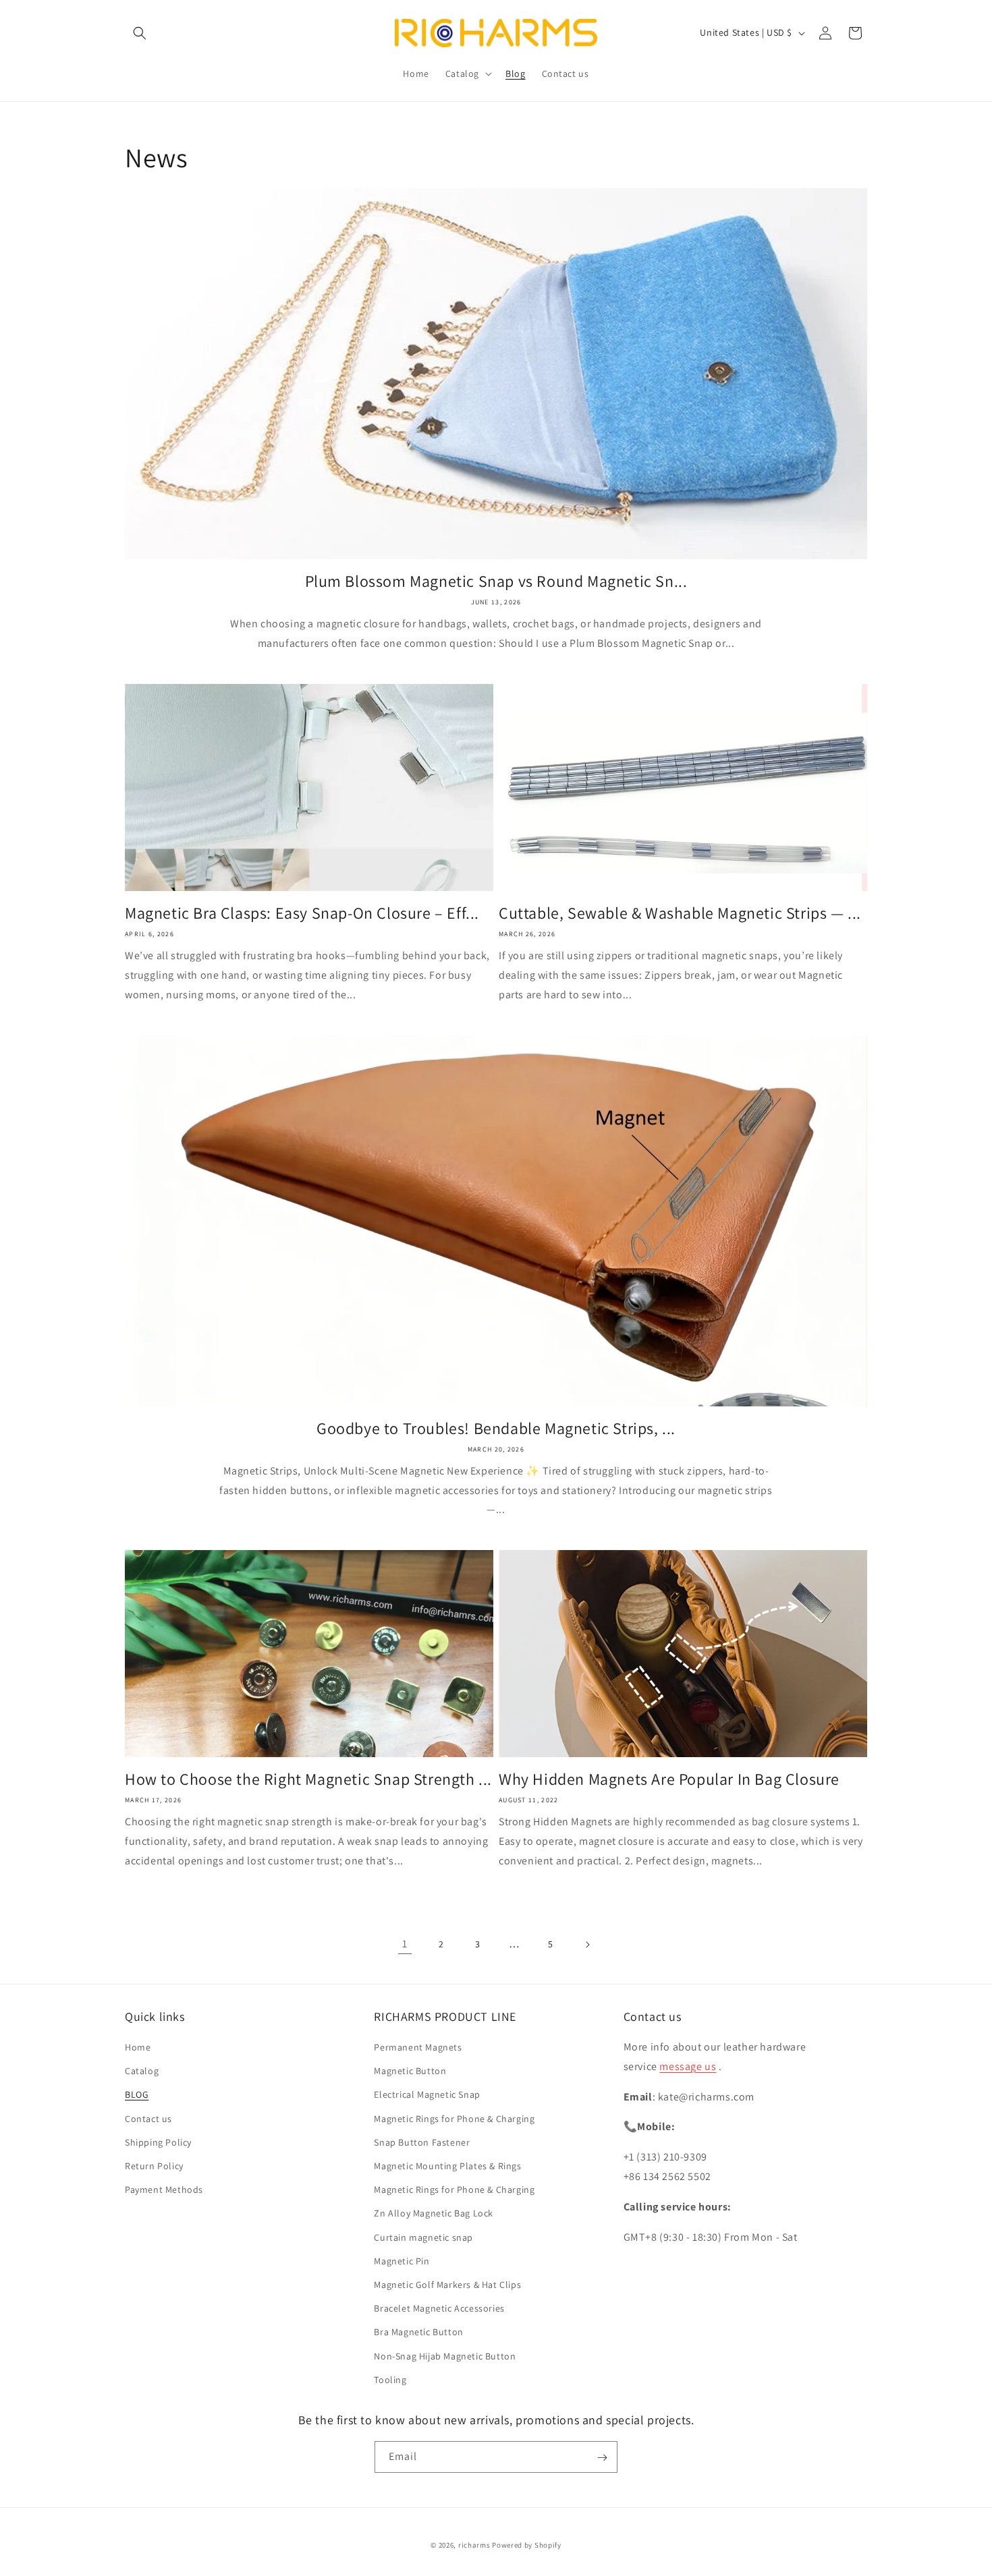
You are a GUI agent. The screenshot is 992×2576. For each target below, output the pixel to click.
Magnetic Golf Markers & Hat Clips (447, 2285)
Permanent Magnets (418, 2047)
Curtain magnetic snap (423, 2237)
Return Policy (154, 2166)
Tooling (390, 2380)
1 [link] (405, 1944)
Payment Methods (164, 2190)
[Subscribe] (602, 2458)
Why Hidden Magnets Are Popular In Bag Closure (669, 1779)
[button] (140, 33)
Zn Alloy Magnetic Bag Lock (434, 2214)
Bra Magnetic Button (418, 2332)
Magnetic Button (410, 2071)
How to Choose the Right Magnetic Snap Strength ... (308, 1779)
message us (688, 2066)
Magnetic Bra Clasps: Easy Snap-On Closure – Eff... (302, 913)
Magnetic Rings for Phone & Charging (454, 2119)
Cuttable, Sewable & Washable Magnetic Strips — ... (680, 913)
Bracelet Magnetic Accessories (439, 2308)
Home (138, 2047)
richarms (474, 2545)
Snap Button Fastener (422, 2142)
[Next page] (587, 1945)
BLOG (137, 2095)
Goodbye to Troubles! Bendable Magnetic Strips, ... (496, 1428)
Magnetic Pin (402, 2261)
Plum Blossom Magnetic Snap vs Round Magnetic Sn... (496, 581)
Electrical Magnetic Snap (427, 2095)
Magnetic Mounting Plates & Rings (447, 2166)
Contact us (148, 2119)
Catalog (142, 2071)
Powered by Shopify (527, 2545)
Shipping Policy (158, 2142)
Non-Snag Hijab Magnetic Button (445, 2356)
